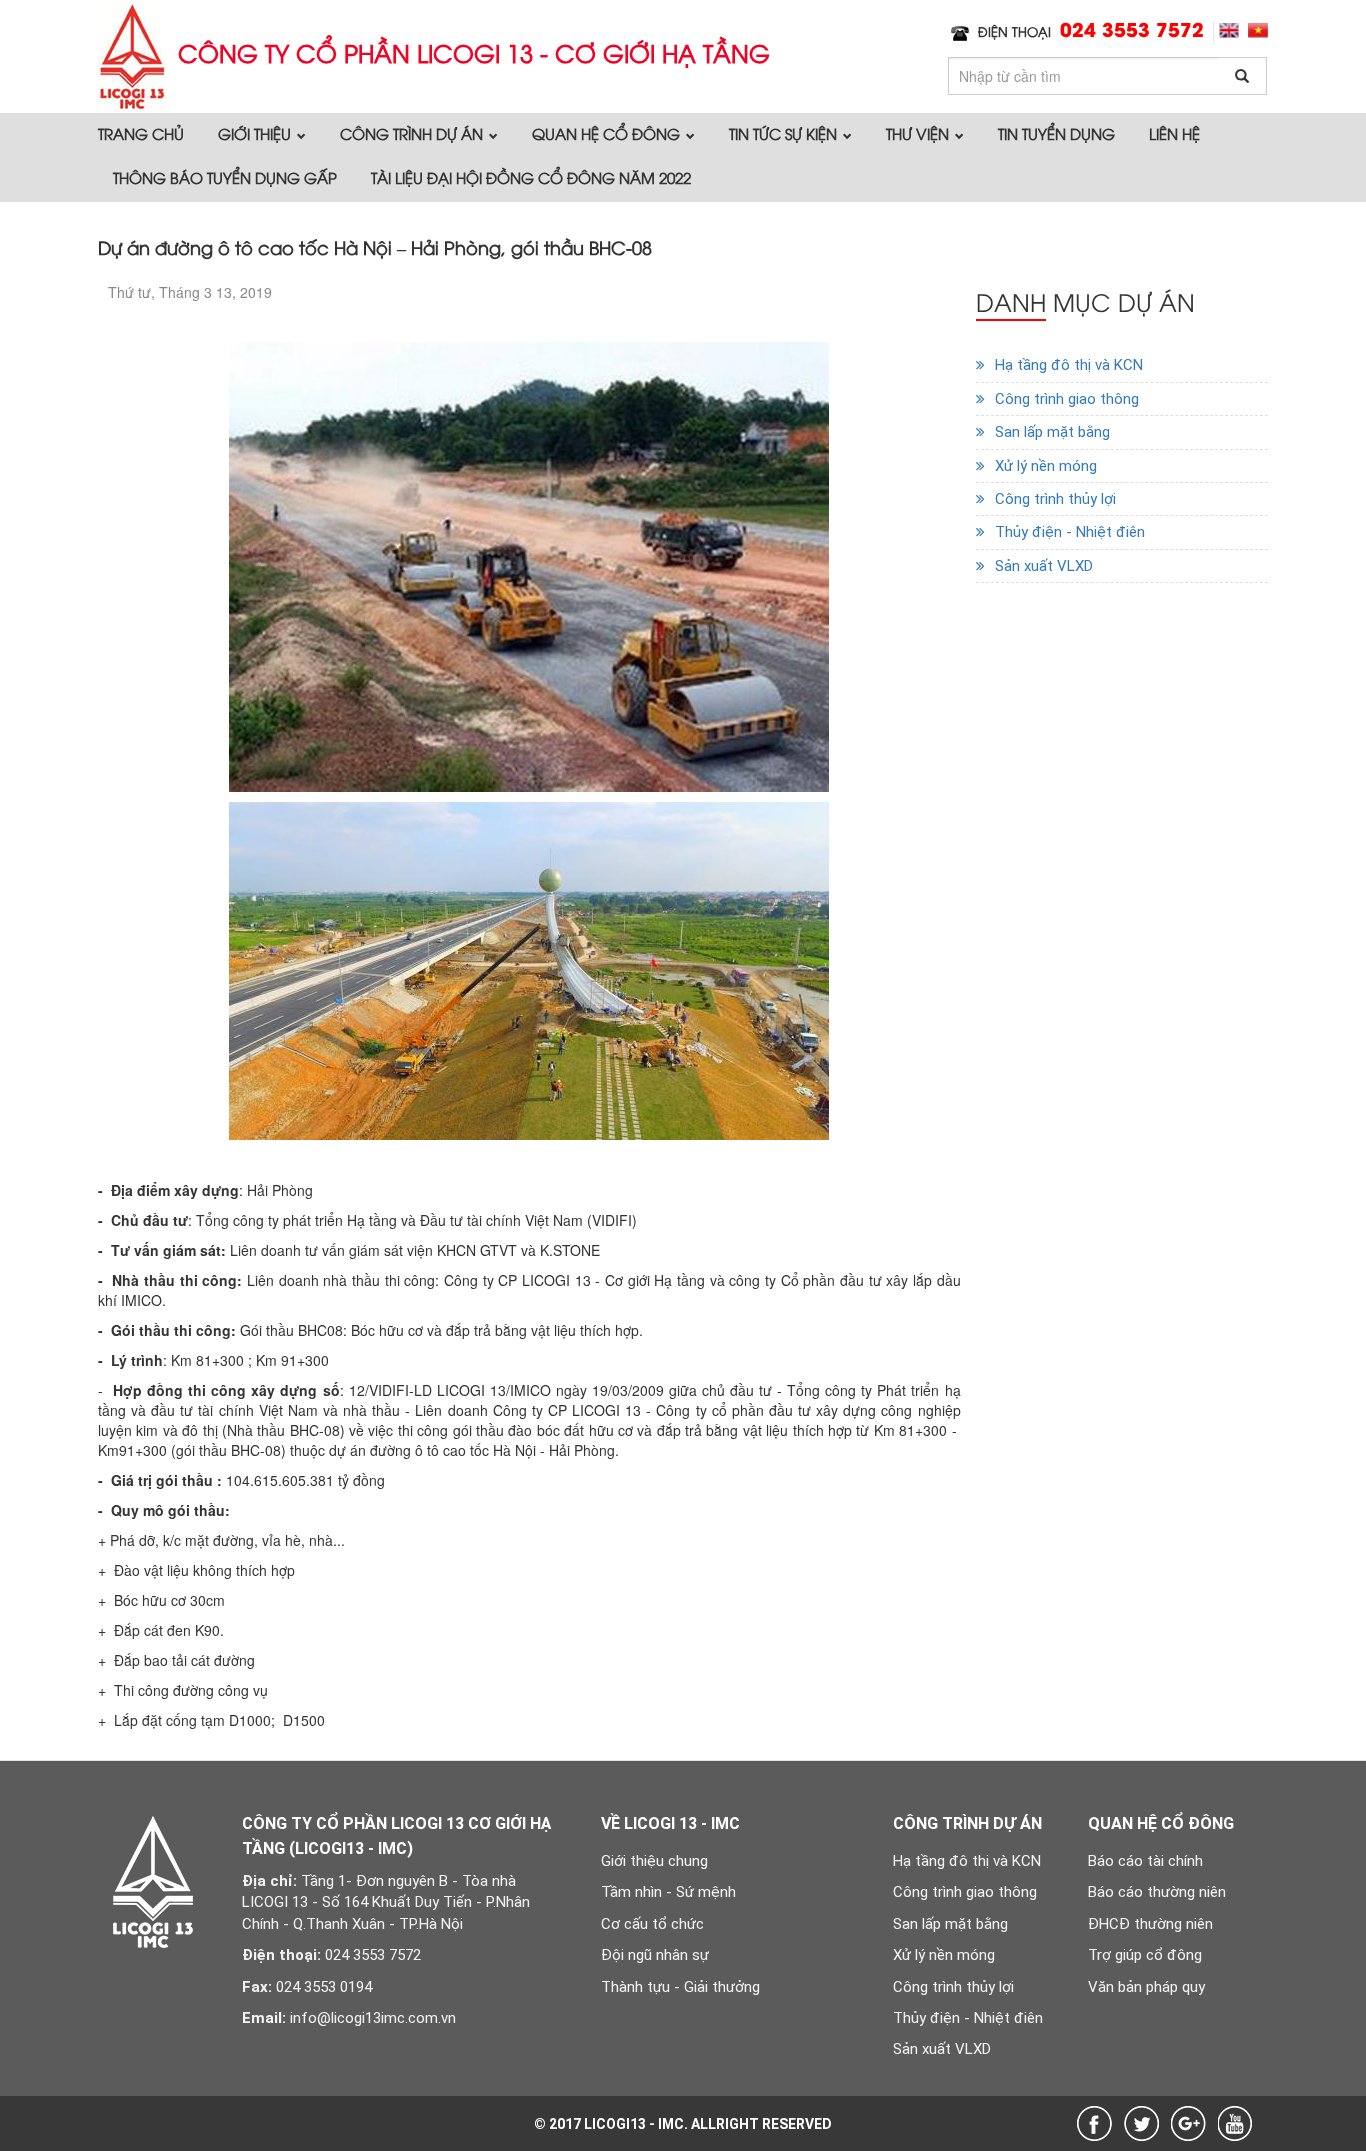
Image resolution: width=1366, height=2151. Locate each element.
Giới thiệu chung (654, 1861)
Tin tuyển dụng (1056, 133)
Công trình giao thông (1067, 399)
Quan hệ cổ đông (608, 133)
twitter (1141, 2123)
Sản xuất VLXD (1044, 566)
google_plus (1188, 2123)
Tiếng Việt (1258, 30)
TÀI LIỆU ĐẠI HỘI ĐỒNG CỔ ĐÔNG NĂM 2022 (531, 177)
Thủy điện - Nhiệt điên (1070, 532)
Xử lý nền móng (1046, 466)
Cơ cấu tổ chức (652, 1924)
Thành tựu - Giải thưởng (680, 1987)
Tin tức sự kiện (785, 133)
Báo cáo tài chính (1145, 1861)
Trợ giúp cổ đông (1145, 1955)
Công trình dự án (413, 133)
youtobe (1235, 2123)
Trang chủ (141, 133)
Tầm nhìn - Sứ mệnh (668, 1892)
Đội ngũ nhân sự (655, 1955)
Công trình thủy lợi (1055, 499)
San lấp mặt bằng (1052, 432)
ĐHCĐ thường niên (1150, 1924)
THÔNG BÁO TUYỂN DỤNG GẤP (225, 177)
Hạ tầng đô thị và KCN (1069, 365)
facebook (1094, 2123)
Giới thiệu (256, 133)
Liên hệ (1174, 133)
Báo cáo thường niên (1157, 1892)
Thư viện (919, 133)
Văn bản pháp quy (1146, 1987)
